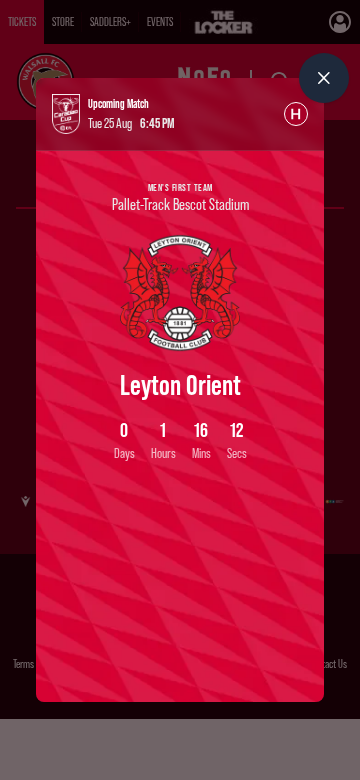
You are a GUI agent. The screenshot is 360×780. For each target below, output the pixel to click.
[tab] (296, 114)
